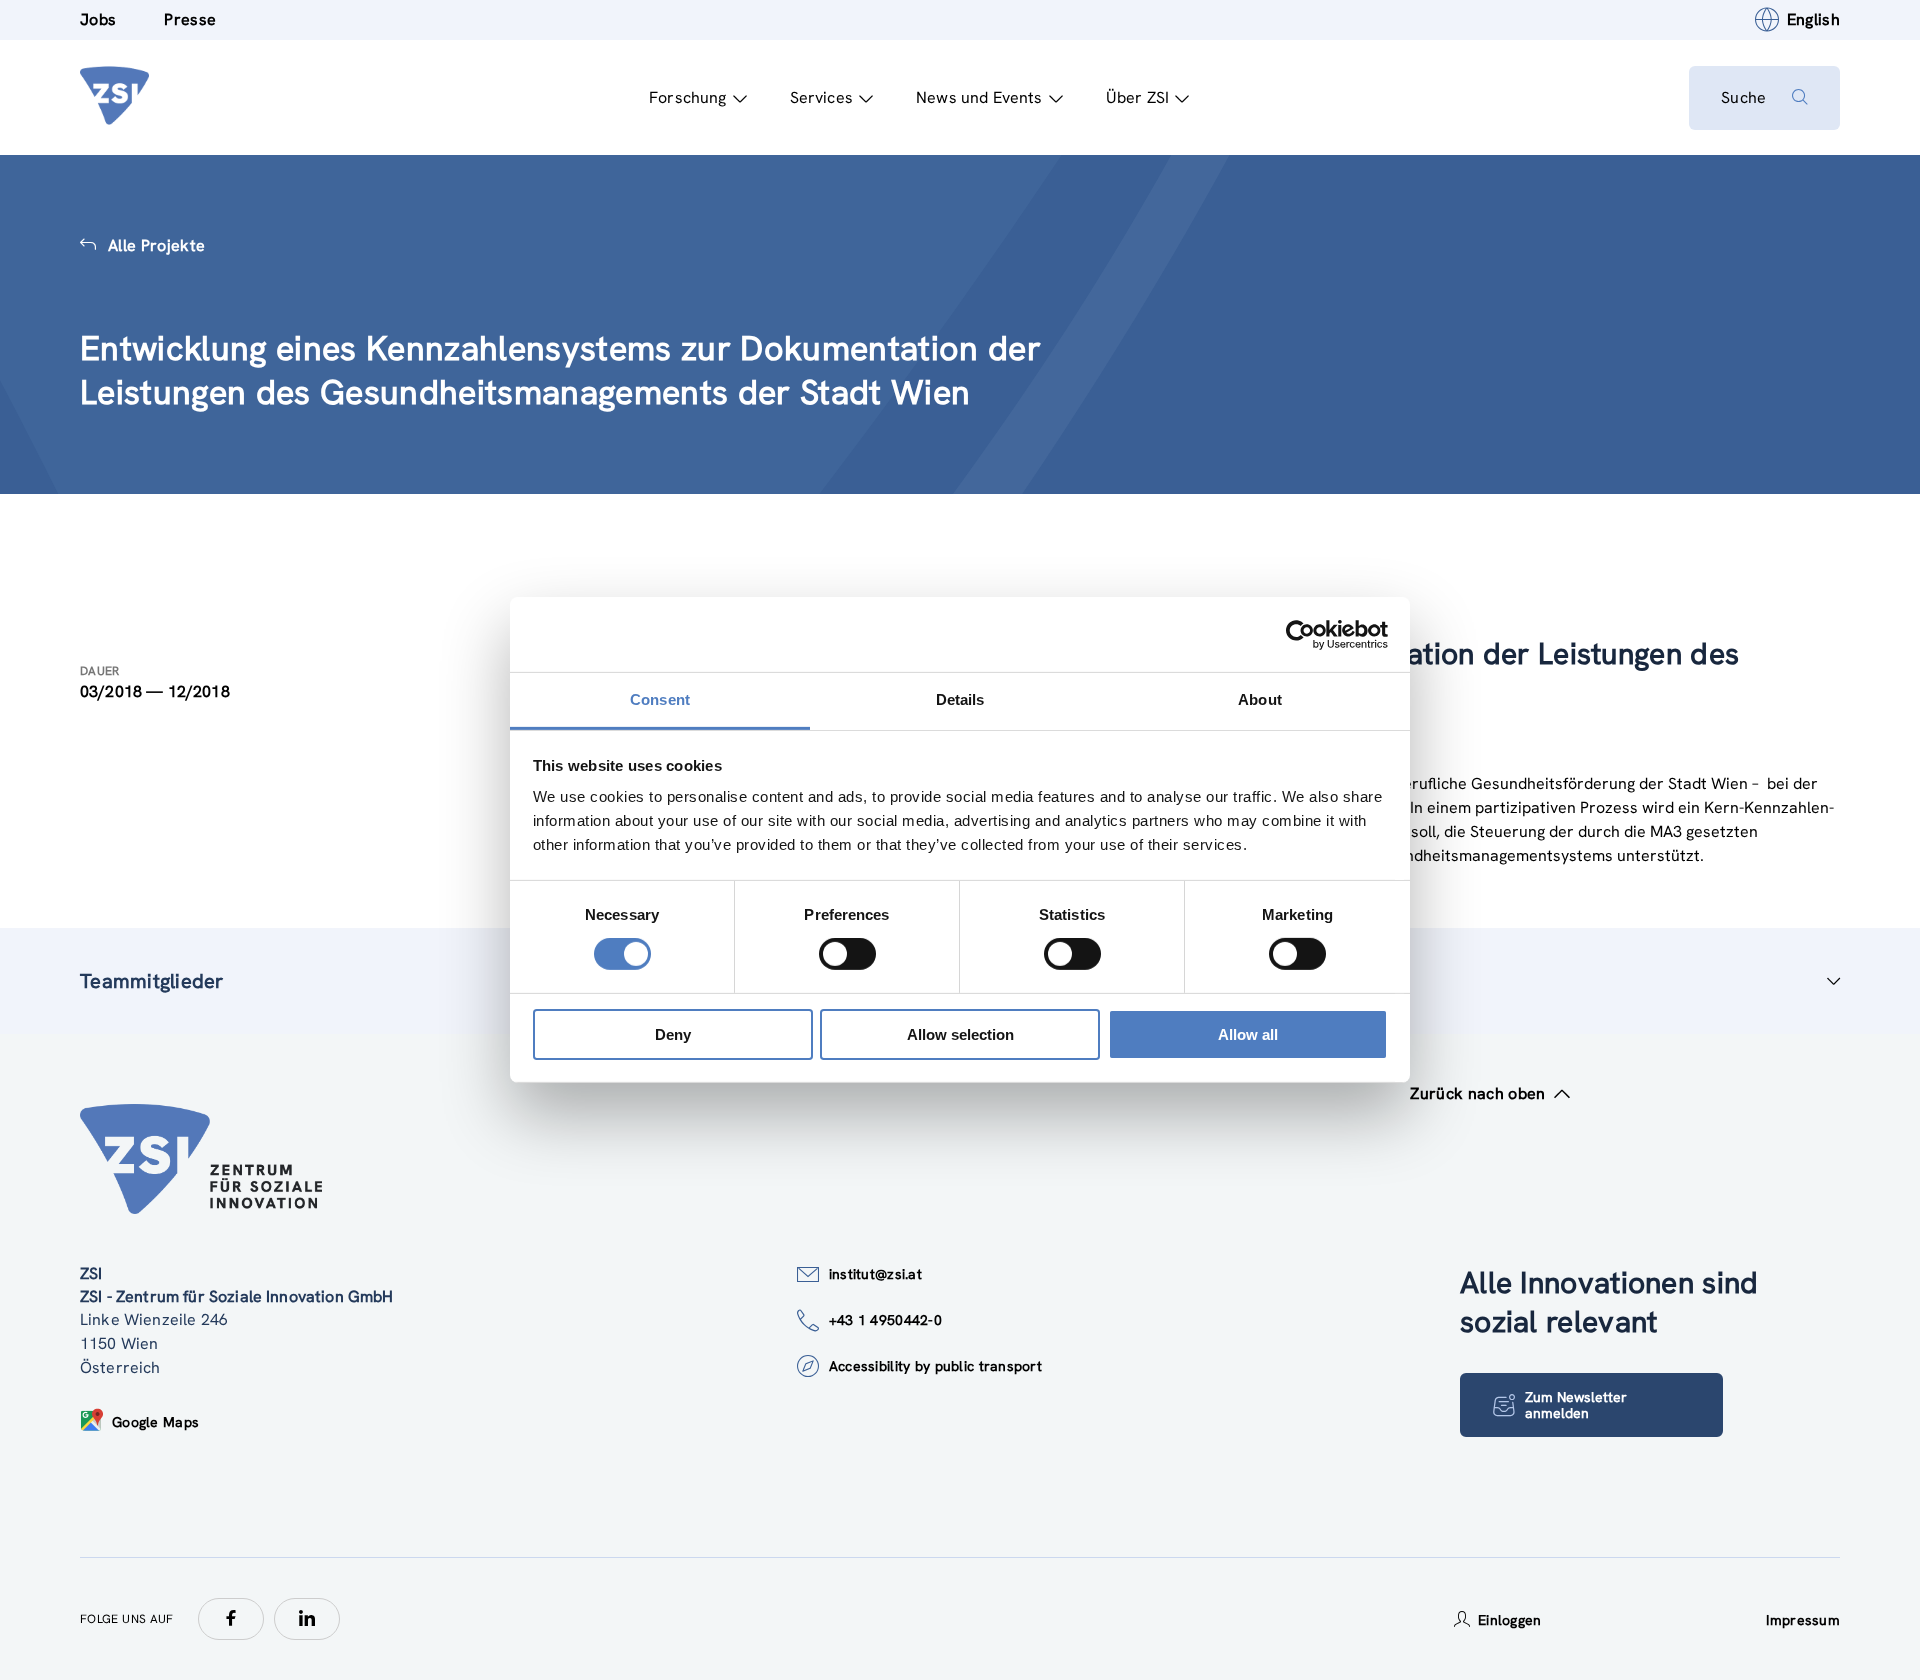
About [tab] (1260, 699)
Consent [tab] (660, 699)
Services (821, 97)
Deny (673, 1034)
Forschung (687, 97)
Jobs (98, 19)
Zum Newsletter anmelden (1576, 1405)
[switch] (847, 954)
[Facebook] (231, 1619)
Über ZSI (1137, 97)
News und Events (979, 97)
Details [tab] (960, 699)
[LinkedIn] (307, 1619)
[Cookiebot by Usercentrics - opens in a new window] (1300, 634)
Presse (190, 19)
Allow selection (960, 1034)
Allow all (1248, 1034)
